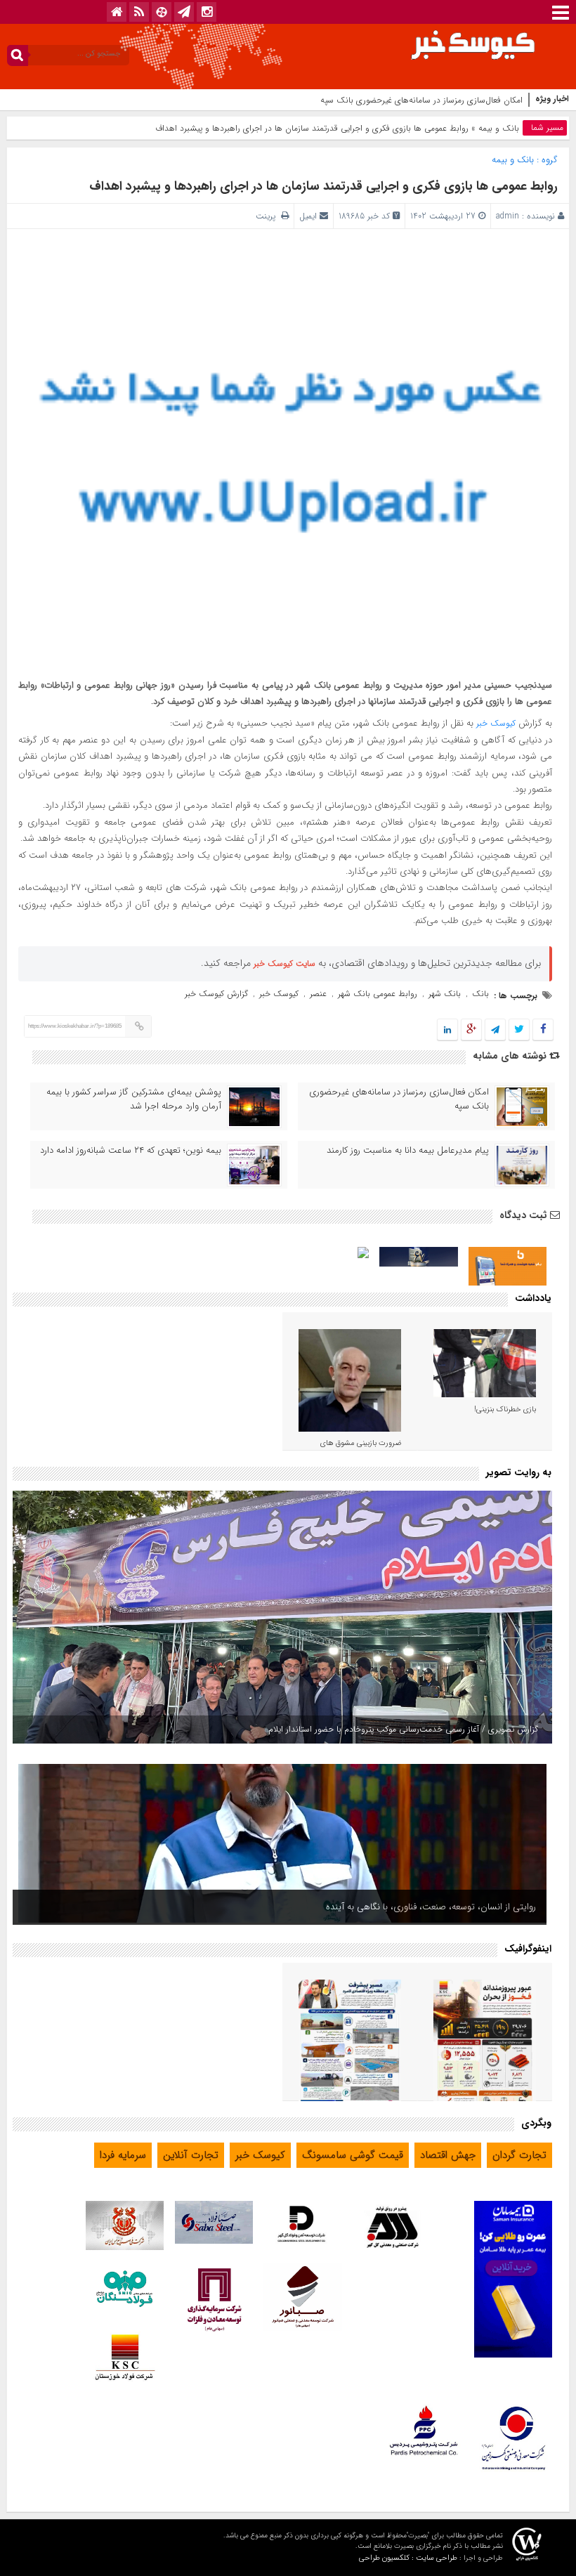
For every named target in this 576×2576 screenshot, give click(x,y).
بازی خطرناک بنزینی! (505, 1410)
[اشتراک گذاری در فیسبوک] (543, 1030)
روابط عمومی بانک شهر (378, 994)
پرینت (268, 216)
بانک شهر (445, 994)
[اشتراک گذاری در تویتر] (519, 1030)
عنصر (318, 994)
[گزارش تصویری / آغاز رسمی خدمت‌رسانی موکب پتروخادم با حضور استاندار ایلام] (282, 1617)
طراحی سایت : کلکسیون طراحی (408, 2558)
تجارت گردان (519, 2155)
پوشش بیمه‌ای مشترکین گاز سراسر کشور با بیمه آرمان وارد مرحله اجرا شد (134, 1099)
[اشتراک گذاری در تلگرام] (495, 1030)
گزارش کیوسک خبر (216, 994)
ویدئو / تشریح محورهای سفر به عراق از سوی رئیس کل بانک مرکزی (412, 1907)
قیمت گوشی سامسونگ (353, 2155)
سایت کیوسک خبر (284, 963)
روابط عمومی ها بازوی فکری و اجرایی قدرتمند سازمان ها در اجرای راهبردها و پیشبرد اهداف (323, 186)
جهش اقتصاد (448, 2155)
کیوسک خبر (496, 723)
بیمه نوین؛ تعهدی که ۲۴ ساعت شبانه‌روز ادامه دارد (131, 1151)
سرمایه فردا (123, 2155)
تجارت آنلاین (191, 2155)
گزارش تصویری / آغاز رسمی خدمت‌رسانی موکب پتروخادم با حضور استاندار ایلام (403, 1729)
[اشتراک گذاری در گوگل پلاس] (471, 1030)
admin (508, 216)
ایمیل (308, 216)
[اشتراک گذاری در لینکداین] (447, 1030)
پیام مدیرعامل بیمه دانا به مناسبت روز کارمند (408, 1151)
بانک (480, 994)
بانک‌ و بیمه (499, 128)
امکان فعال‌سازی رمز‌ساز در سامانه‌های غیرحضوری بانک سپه (399, 1099)
